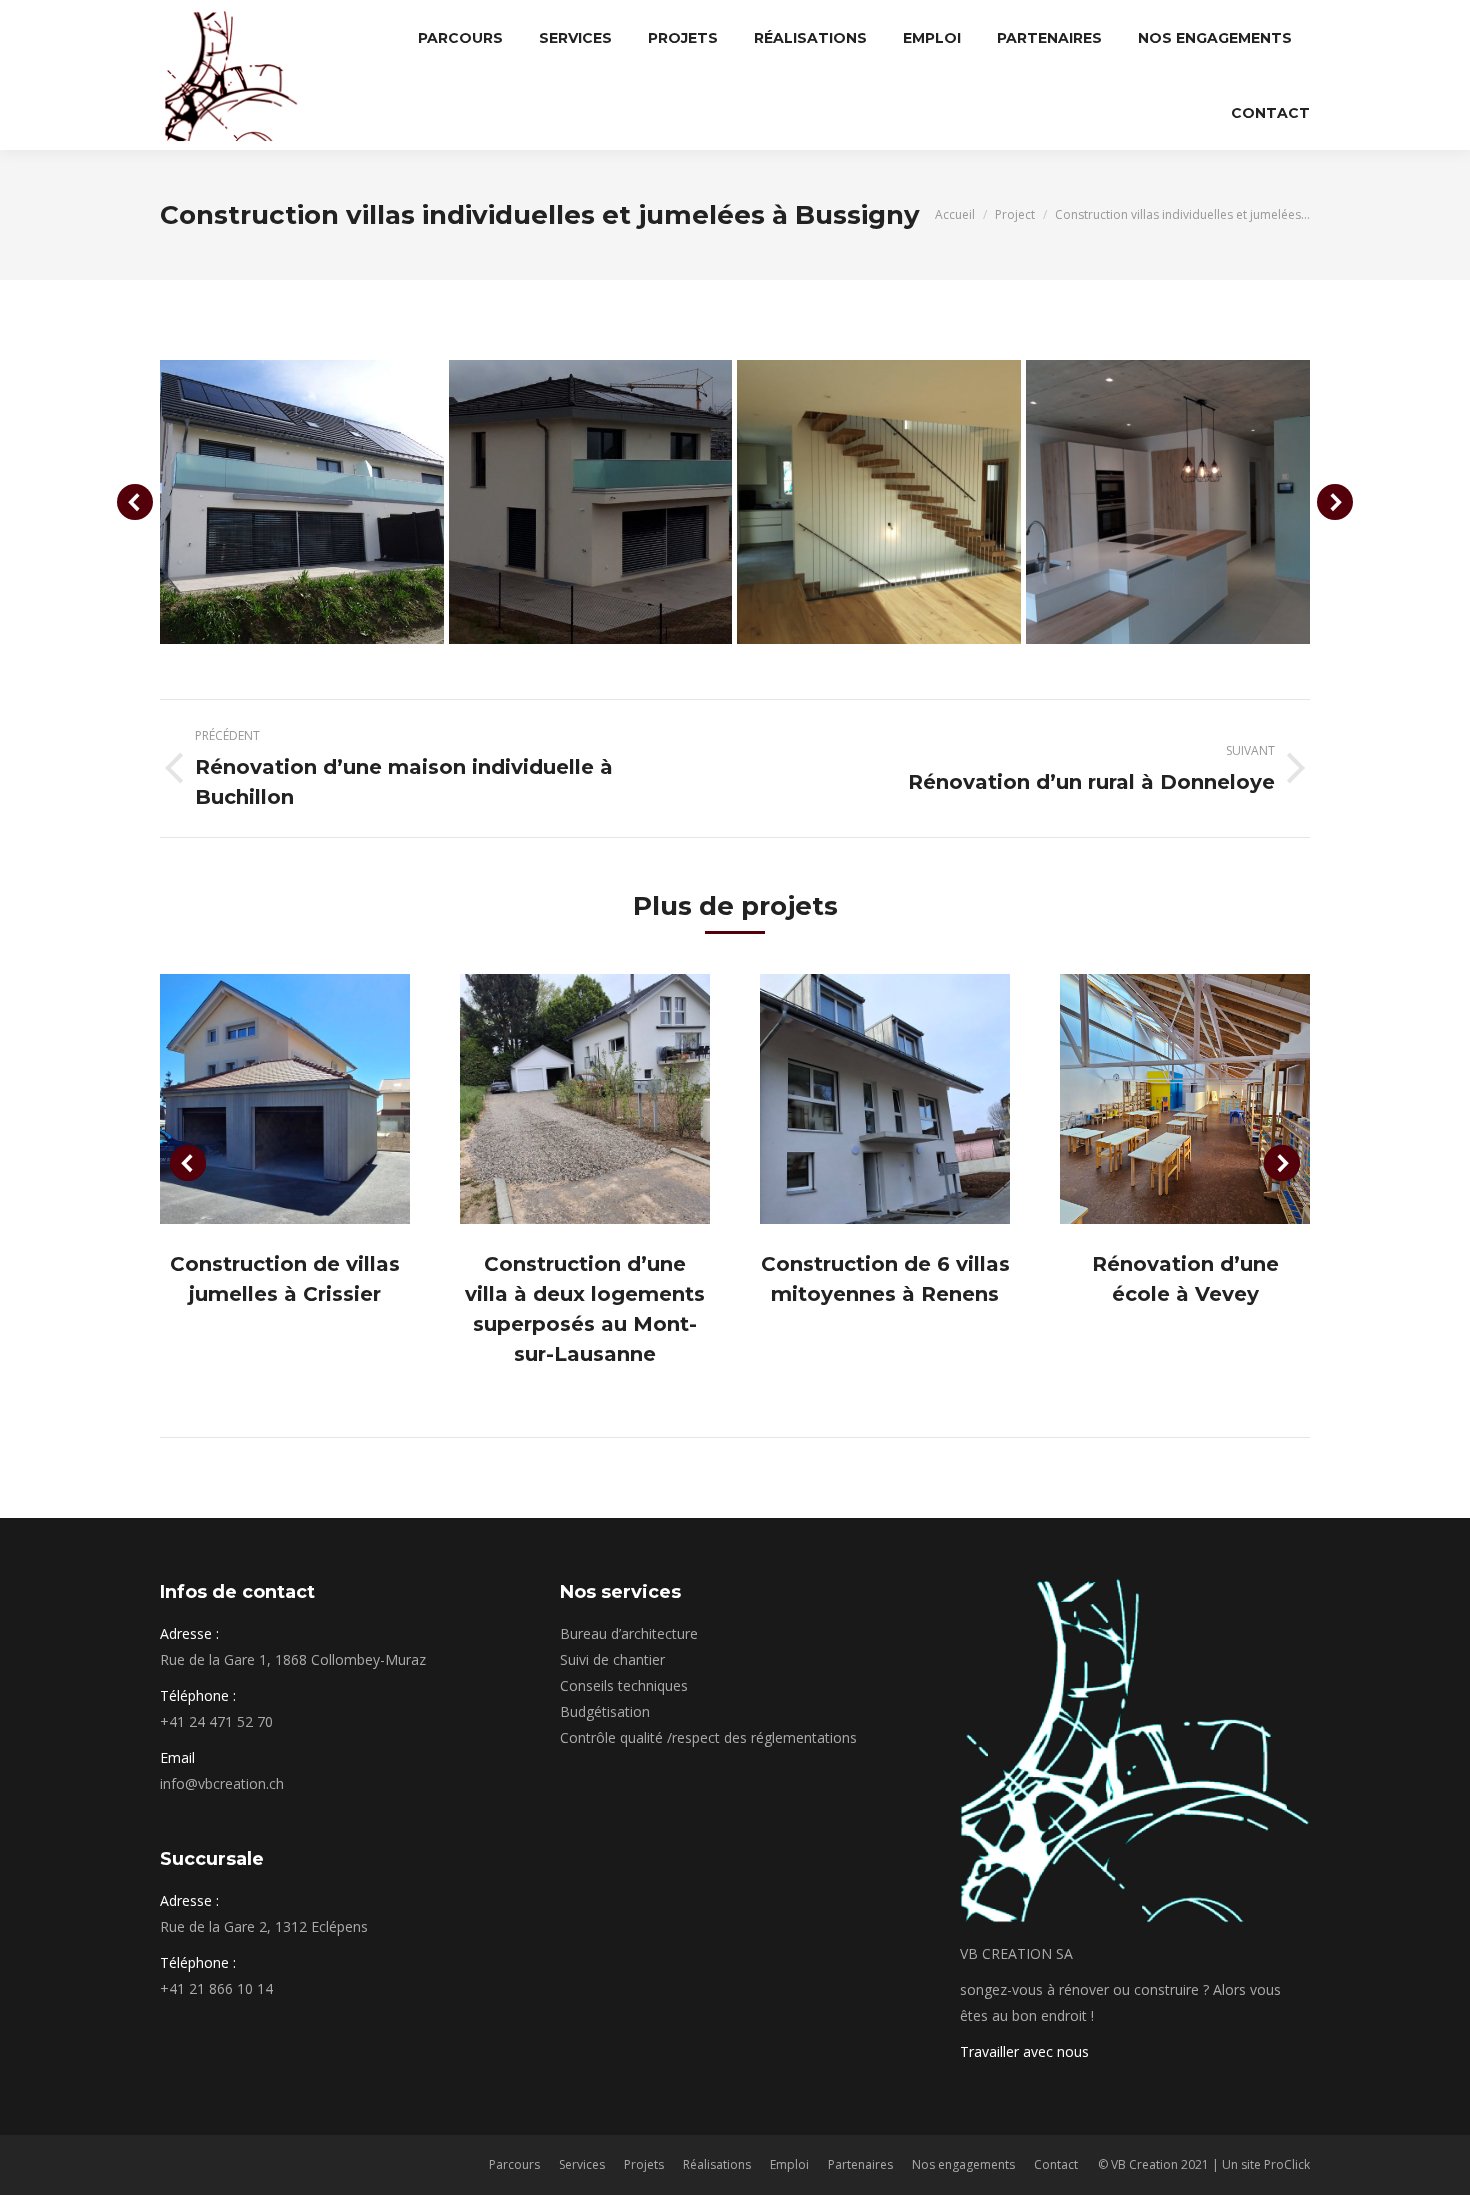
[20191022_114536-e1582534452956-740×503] (591, 502)
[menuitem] (460, 37)
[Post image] (285, 1099)
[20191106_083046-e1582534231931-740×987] (1168, 502)
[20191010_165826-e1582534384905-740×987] (879, 502)
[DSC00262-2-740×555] (302, 502)
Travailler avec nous (1024, 2051)
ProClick (1287, 2164)
